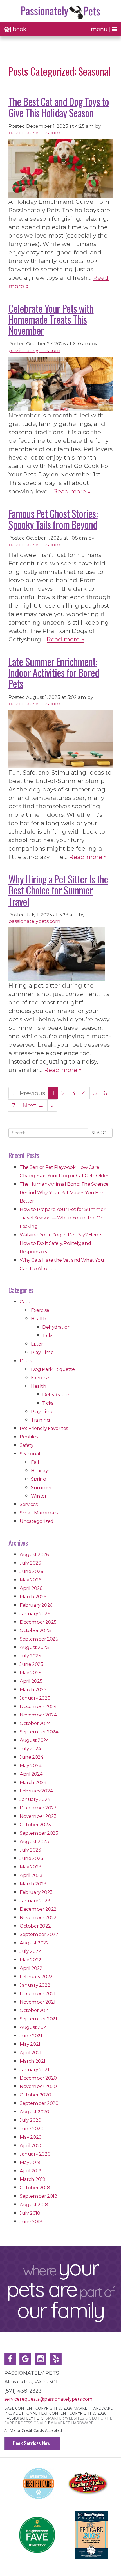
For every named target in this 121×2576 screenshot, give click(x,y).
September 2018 (38, 2196)
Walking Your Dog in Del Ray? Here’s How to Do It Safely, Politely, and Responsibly (61, 1243)
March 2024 (33, 1782)
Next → (33, 1105)
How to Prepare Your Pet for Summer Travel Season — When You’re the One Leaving (63, 1218)
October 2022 (35, 1926)
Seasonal (30, 1454)
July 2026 (30, 1563)
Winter (39, 1496)
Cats (25, 1302)
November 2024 (38, 1715)
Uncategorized (37, 1521)
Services (29, 1504)
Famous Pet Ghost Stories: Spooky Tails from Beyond (53, 519)
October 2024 (35, 1723)
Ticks (48, 1335)
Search (100, 1133)
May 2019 (30, 2162)
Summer (42, 1487)
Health (39, 1319)
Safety (27, 1445)
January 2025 (35, 1698)
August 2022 (34, 1943)
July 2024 (30, 1749)
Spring (39, 1479)
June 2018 (31, 2221)
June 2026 (31, 1571)
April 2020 (31, 2145)
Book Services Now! (32, 2443)
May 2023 (31, 1867)
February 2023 (36, 1892)
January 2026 (35, 1613)
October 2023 (35, 1825)
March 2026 (33, 1597)
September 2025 (39, 1639)
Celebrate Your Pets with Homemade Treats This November (51, 319)
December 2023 (38, 1808)
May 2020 (31, 2137)
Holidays (41, 1471)
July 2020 (30, 2120)
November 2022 (38, 1917)
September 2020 (39, 2103)
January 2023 (35, 1901)
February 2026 (36, 1605)
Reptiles (29, 1437)
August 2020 (34, 2112)
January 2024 (35, 1799)
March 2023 (33, 1884)
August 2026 (34, 1554)
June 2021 (31, 2036)
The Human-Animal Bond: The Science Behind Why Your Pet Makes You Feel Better (64, 1192)
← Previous (29, 1093)
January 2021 (34, 2069)
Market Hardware (74, 2423)
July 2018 (30, 2213)
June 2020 (32, 2129)
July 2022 (30, 1951)
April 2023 (31, 1875)
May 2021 (30, 2044)
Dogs (26, 1361)
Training (41, 1420)
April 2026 (31, 1588)
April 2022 (31, 1968)
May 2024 (31, 1765)
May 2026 (30, 1580)
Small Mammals (39, 1513)
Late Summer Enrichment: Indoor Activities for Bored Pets (54, 672)
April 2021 (31, 2053)
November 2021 (38, 2002)
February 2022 (36, 1977)
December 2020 (38, 2078)
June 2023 (31, 1858)
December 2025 (38, 1622)
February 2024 (36, 1791)
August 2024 (34, 1740)
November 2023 (38, 1816)
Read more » (72, 491)
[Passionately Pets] (60, 13)
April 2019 (31, 2171)
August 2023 (34, 1841)
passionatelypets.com (34, 133)
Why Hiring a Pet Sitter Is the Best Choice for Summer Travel (58, 890)
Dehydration (57, 1327)
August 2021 (34, 2027)
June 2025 (31, 1664)
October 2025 (35, 1630)
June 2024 (32, 1757)
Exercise (40, 1310)
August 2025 (34, 1647)
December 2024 (38, 1706)
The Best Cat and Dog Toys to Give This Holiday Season (59, 107)
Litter (37, 1344)
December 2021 (38, 1993)
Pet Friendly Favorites (44, 1428)
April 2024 (31, 1774)
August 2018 (34, 2205)
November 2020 (38, 2086)
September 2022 (39, 1934)
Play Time (42, 1352)
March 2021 (33, 2061)
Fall (35, 1462)
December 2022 (38, 1909)
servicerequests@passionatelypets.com (48, 2399)
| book (18, 29)
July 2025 (30, 1656)
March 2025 (33, 1689)
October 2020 (35, 2095)
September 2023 (39, 1833)
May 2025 (31, 1673)
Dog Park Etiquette (53, 1369)
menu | (101, 29)
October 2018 (35, 2188)
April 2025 (31, 1681)
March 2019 (33, 2179)
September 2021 (38, 2019)
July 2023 (30, 1850)
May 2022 (31, 1960)
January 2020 (35, 2154)
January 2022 (35, 1985)
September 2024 (39, 1732)
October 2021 (35, 2010)
